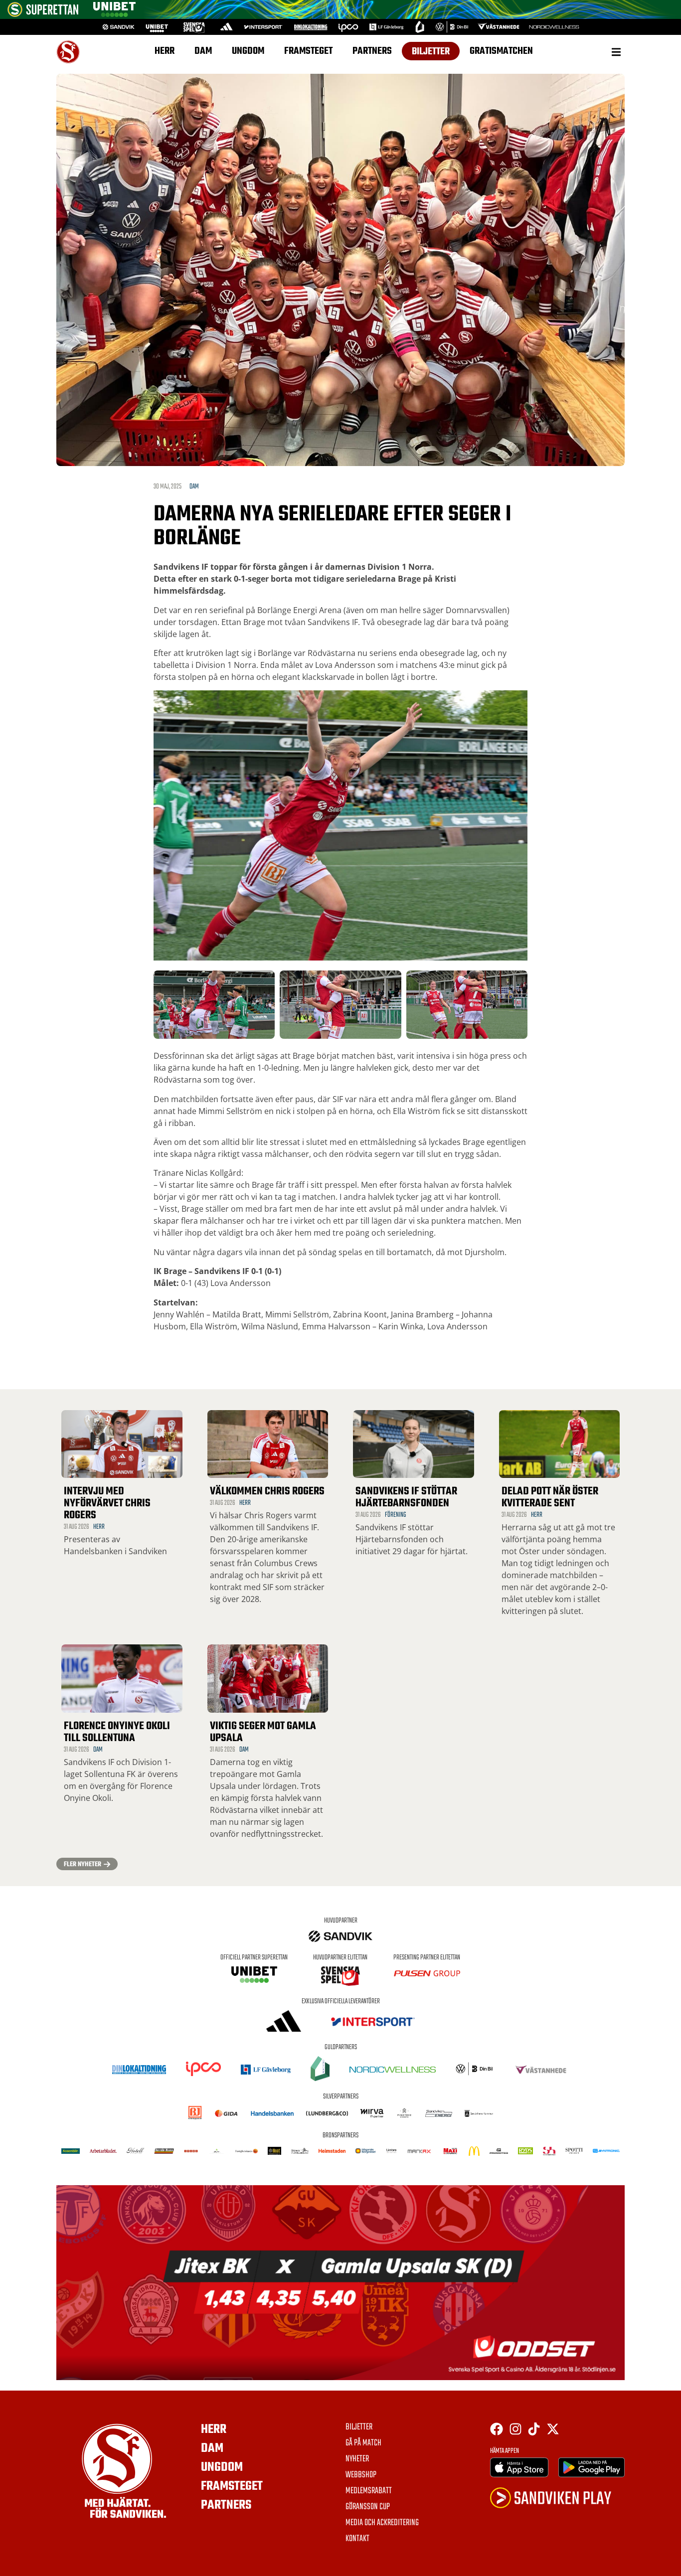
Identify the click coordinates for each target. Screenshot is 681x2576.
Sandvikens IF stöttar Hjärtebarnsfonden (406, 1497)
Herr (165, 51)
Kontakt (357, 2539)
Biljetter (431, 52)
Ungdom (248, 51)
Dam (203, 51)
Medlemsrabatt (369, 2491)
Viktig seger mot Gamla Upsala (263, 1732)
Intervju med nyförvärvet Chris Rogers (107, 1503)
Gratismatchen (501, 51)
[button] (616, 52)
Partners (372, 51)
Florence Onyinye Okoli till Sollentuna (117, 1732)
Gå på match (363, 2443)
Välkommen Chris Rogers (267, 1491)
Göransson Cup (368, 2507)
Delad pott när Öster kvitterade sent (550, 1497)
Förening (396, 1515)
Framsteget (308, 51)
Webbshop (361, 2475)
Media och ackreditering (382, 2523)
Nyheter (357, 2459)
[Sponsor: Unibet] (114, 14)
